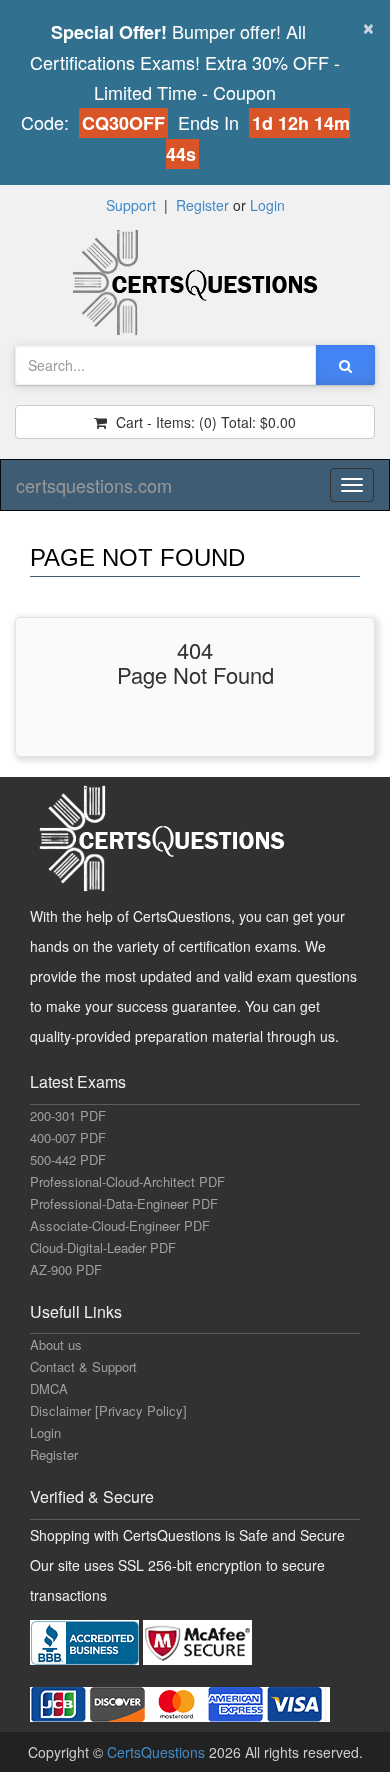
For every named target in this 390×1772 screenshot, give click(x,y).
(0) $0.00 (204, 422)
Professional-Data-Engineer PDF (124, 1203)
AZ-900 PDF (66, 1269)
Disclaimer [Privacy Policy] (108, 1410)
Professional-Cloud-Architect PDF (127, 1181)
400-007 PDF (68, 1137)
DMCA (49, 1388)
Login (267, 205)
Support (131, 205)
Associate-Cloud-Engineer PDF (120, 1225)
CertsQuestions (158, 1752)
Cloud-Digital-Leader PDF (103, 1247)
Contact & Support (83, 1366)
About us (56, 1344)
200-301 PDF (68, 1115)
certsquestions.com (94, 485)
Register (202, 205)
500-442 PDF (68, 1159)
